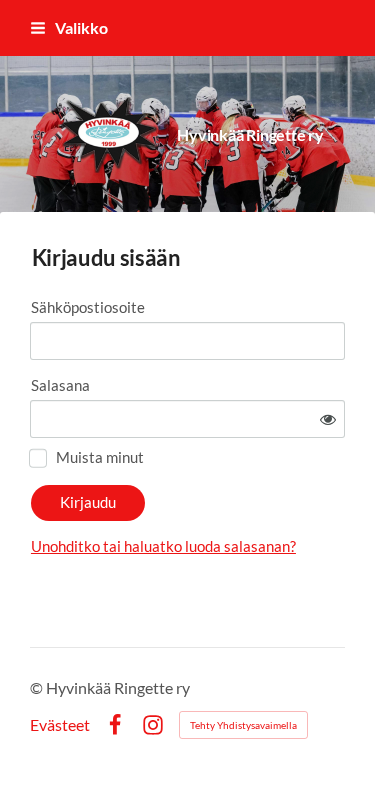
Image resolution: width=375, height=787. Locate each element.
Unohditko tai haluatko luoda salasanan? (163, 546)
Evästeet (60, 725)
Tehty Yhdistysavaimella (243, 725)
